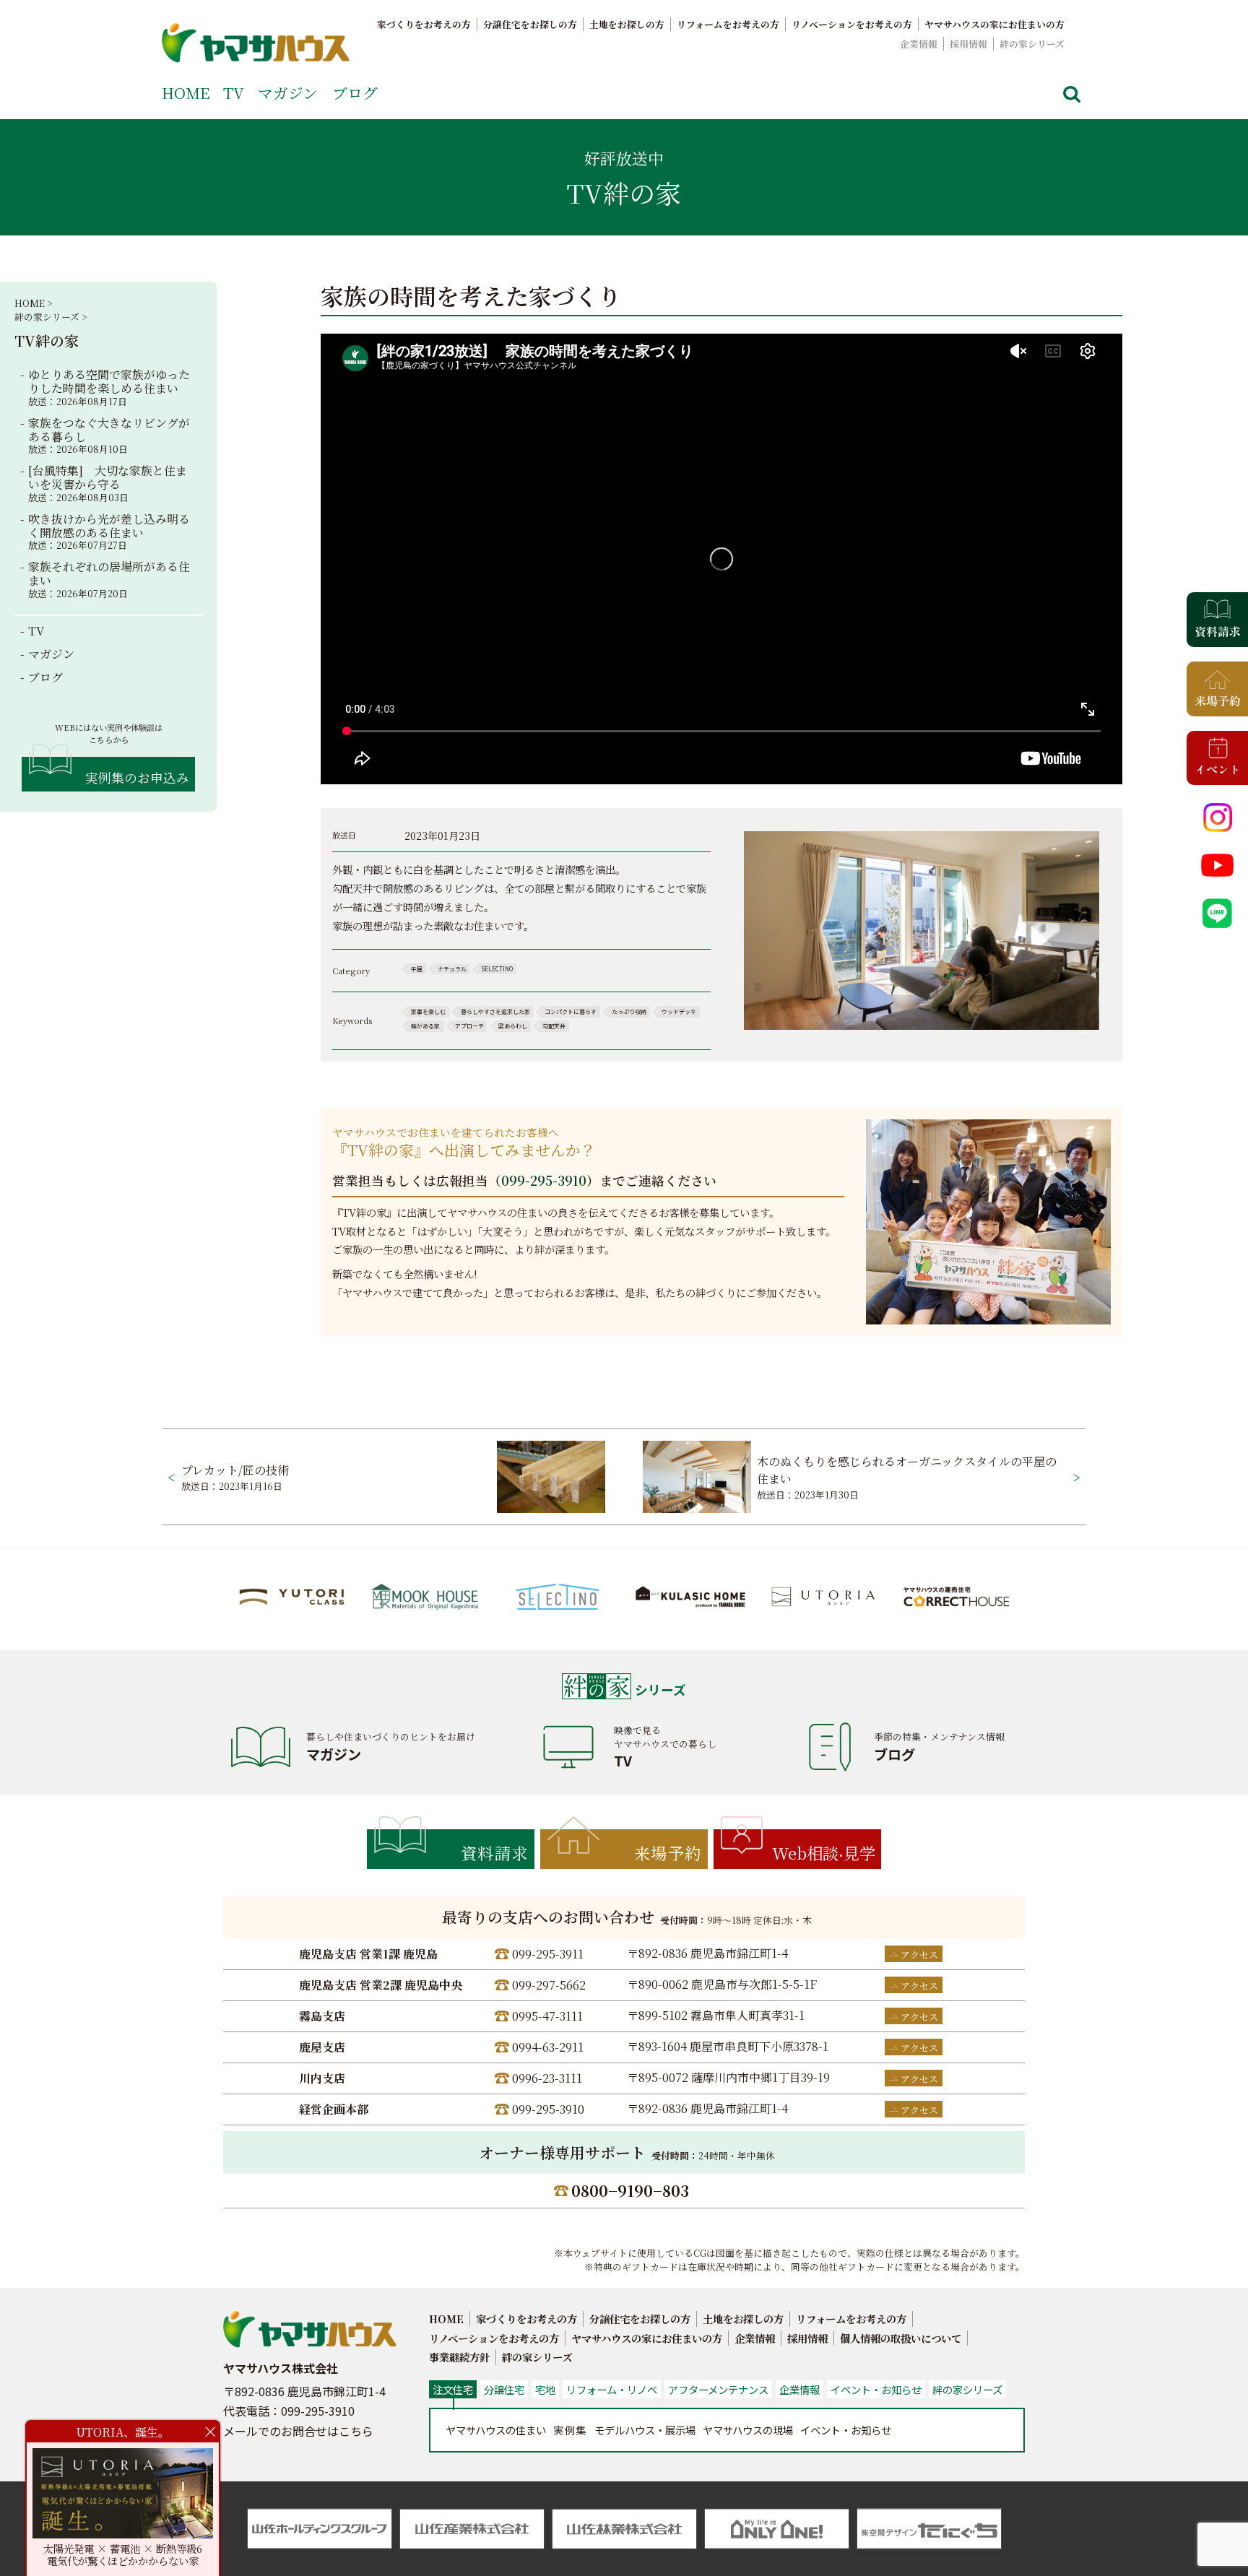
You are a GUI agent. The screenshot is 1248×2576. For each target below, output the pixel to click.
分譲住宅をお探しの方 (530, 24)
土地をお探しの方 (627, 24)
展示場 (645, 2430)
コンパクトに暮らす (571, 1011)
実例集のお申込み (137, 777)
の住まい (496, 2430)
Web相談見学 (824, 1852)
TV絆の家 (47, 341)
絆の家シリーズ (1032, 44)
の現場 (748, 2430)
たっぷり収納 (629, 1011)
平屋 (417, 969)
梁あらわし (513, 1026)
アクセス (919, 1955)
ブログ (355, 92)
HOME (186, 92)
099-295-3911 (548, 1954)
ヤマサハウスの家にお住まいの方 (994, 24)
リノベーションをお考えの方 (852, 24)
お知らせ (846, 2430)
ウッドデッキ (679, 1011)
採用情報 (968, 44)
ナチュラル (452, 969)
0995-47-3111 (547, 2016)
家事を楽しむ (428, 1011)
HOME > (33, 303)
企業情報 (919, 44)
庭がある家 (425, 1026)
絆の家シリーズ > (51, 317)
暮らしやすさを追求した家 (495, 1011)
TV (234, 92)
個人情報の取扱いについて (901, 2338)
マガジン (288, 92)
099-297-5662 (549, 1985)
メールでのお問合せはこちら (298, 2431)
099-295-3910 (544, 1180)
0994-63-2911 (548, 2047)
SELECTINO (497, 969)
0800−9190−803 (630, 2190)
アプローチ (469, 1026)
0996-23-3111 (547, 2078)
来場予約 (668, 1852)
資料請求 (495, 1852)
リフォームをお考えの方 (728, 24)
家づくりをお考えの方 (424, 24)
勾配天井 (554, 1026)
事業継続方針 (459, 2357)
